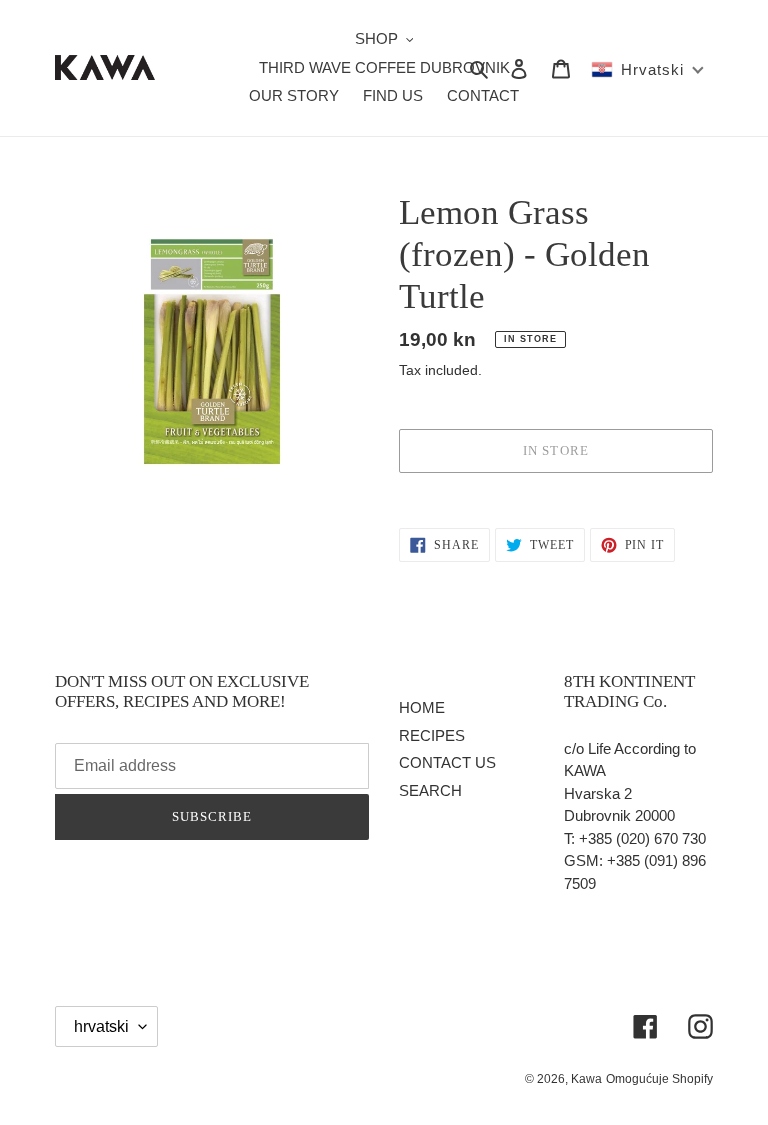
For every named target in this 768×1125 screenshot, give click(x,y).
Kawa (586, 1079)
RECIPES (432, 735)
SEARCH (430, 790)
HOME (422, 707)
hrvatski (101, 1026)
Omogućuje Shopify (659, 1079)
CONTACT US (447, 762)
